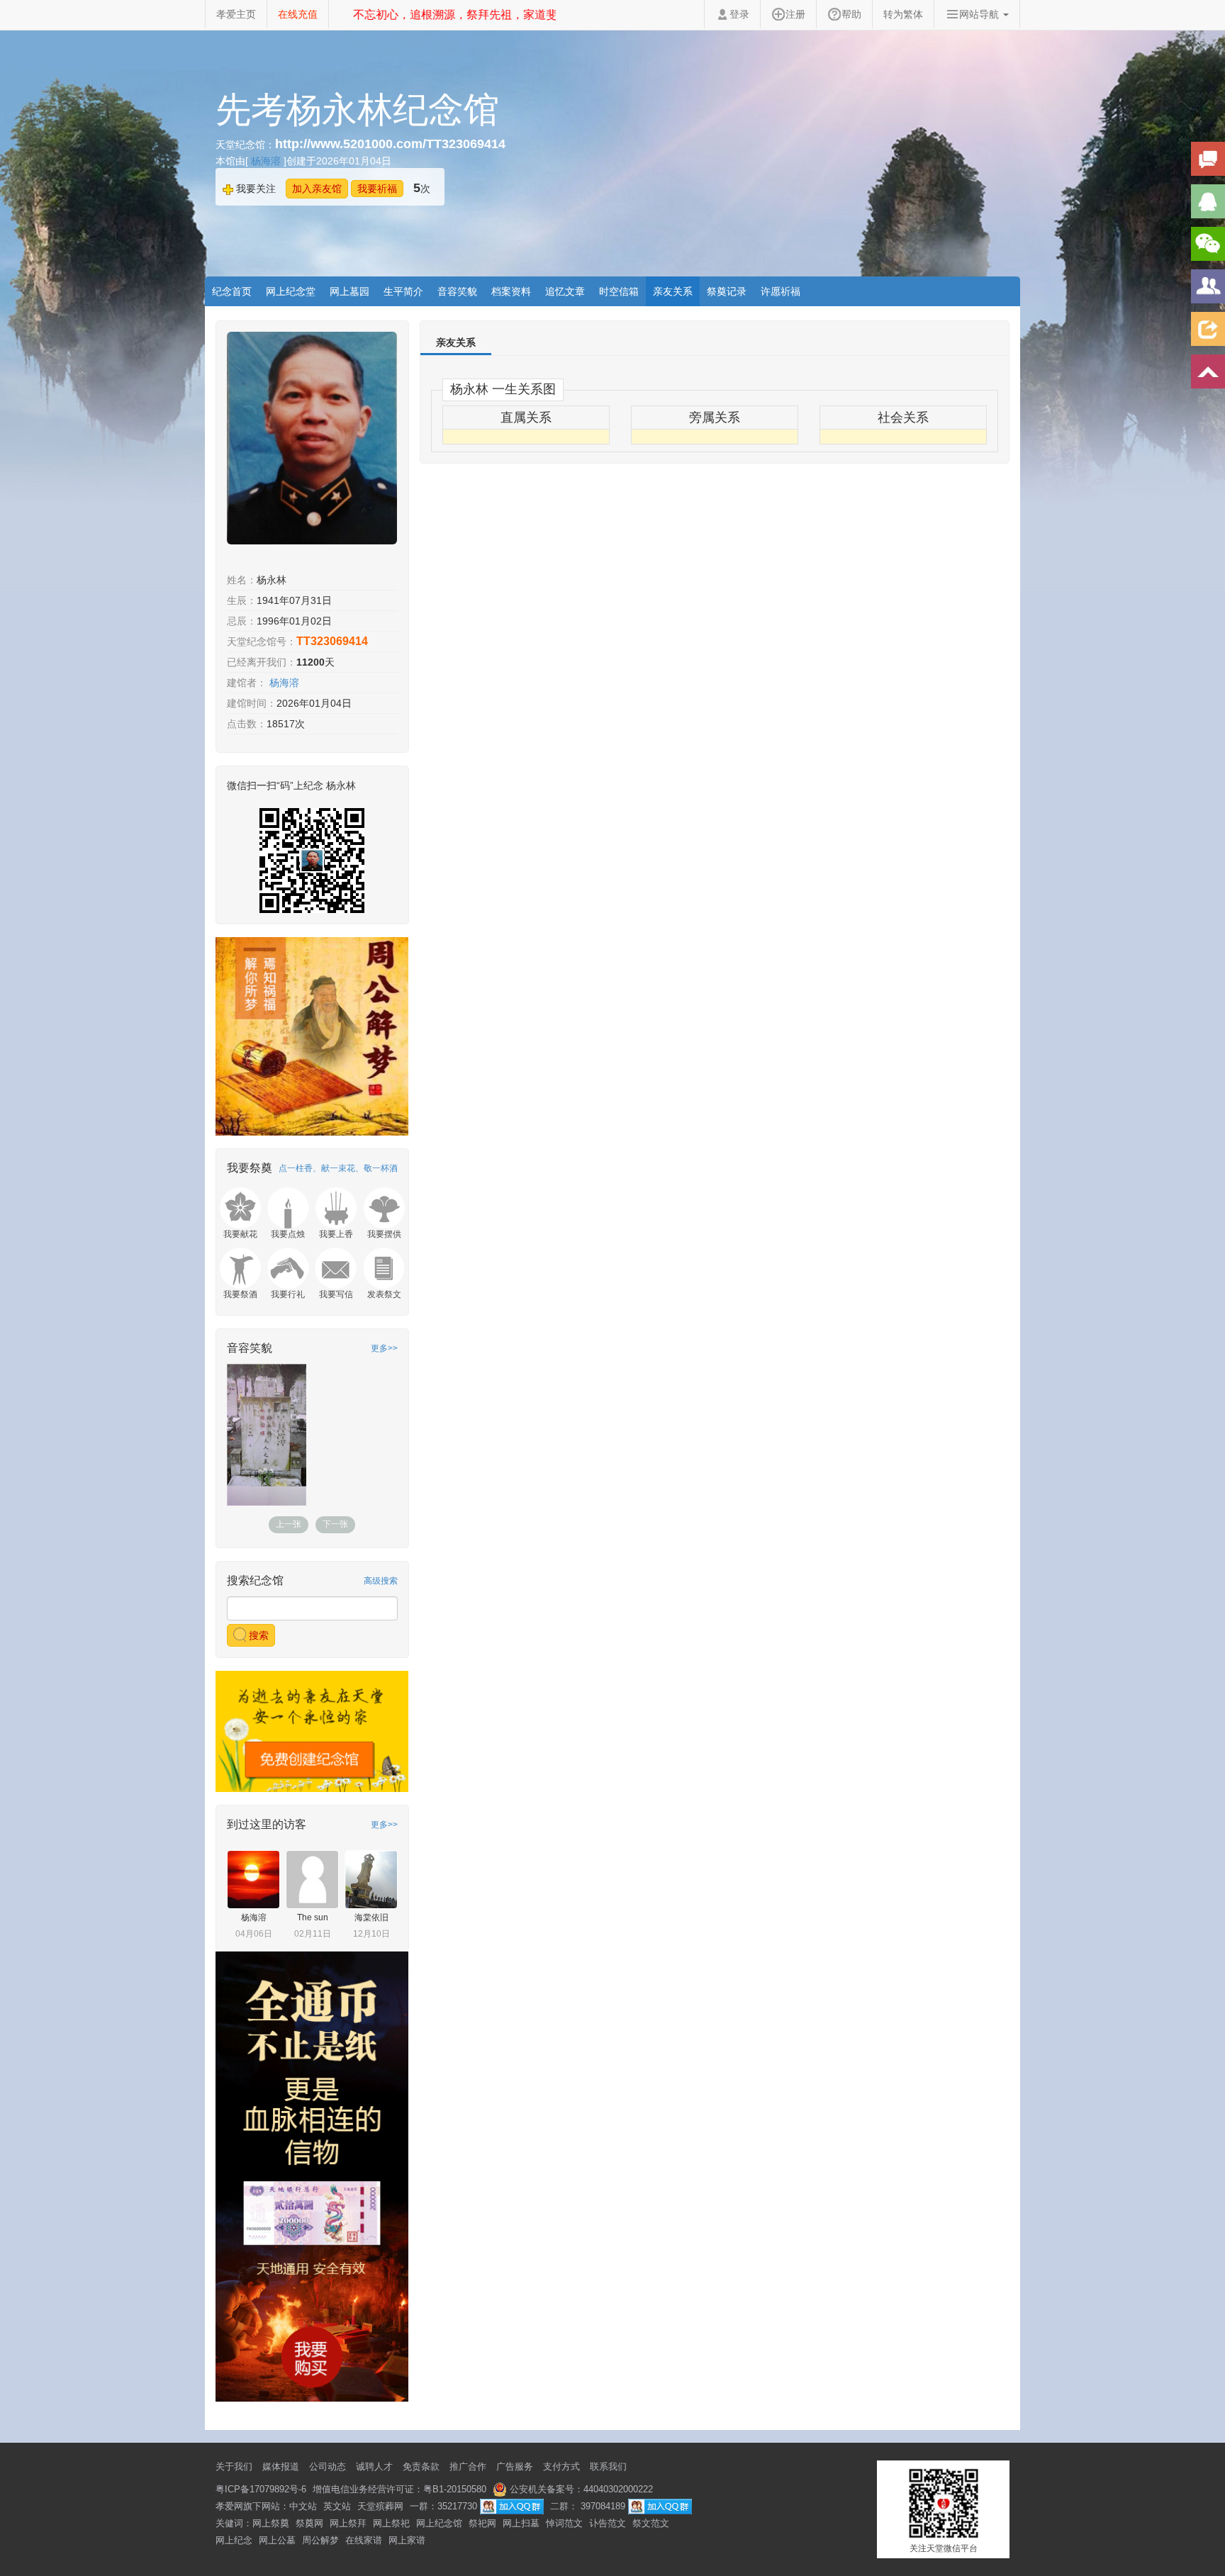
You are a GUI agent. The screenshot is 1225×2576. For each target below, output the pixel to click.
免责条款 (421, 2466)
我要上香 (336, 1234)
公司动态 (328, 2466)
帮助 (851, 14)
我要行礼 (288, 1294)
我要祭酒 (240, 1294)
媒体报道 (281, 2466)
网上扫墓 (521, 2523)
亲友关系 (673, 291)
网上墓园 (349, 291)
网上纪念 (234, 2540)
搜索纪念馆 (255, 1580)
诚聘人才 (374, 2466)
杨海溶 (267, 161)
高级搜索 (381, 1581)
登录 (739, 14)
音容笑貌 (457, 291)
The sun (313, 1917)
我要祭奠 (250, 1168)
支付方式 (561, 2466)
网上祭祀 (391, 2523)
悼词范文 (564, 2523)
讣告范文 (608, 2523)
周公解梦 (320, 2540)
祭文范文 (651, 2523)
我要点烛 (288, 1234)
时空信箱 (619, 291)
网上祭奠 (271, 2523)
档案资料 (511, 291)
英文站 (337, 2506)
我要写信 (336, 1294)
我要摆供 (384, 1234)
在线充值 (298, 14)
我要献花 (240, 1234)
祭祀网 (482, 2523)
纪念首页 (232, 291)
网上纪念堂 (291, 291)
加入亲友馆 (317, 189)
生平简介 (403, 291)
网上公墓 (277, 2540)
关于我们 (234, 2466)
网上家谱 (407, 2540)
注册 (795, 14)
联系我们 (608, 2466)
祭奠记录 (727, 291)
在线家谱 (364, 2540)
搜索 (257, 1635)
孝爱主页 (236, 14)
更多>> (384, 1348)
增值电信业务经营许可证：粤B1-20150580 (399, 2489)
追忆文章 (565, 291)
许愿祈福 (781, 291)
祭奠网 (309, 2523)
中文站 (303, 2506)
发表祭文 (384, 1294)
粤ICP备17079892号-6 (261, 2489)
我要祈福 (377, 189)
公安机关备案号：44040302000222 (580, 2489)
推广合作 (468, 2466)
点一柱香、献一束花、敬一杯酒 (338, 1168)
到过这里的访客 (267, 1824)
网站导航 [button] (980, 14)
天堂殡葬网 (380, 2506)
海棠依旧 (371, 1917)
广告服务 (515, 2466)
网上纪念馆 (439, 2523)
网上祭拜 (348, 2523)
